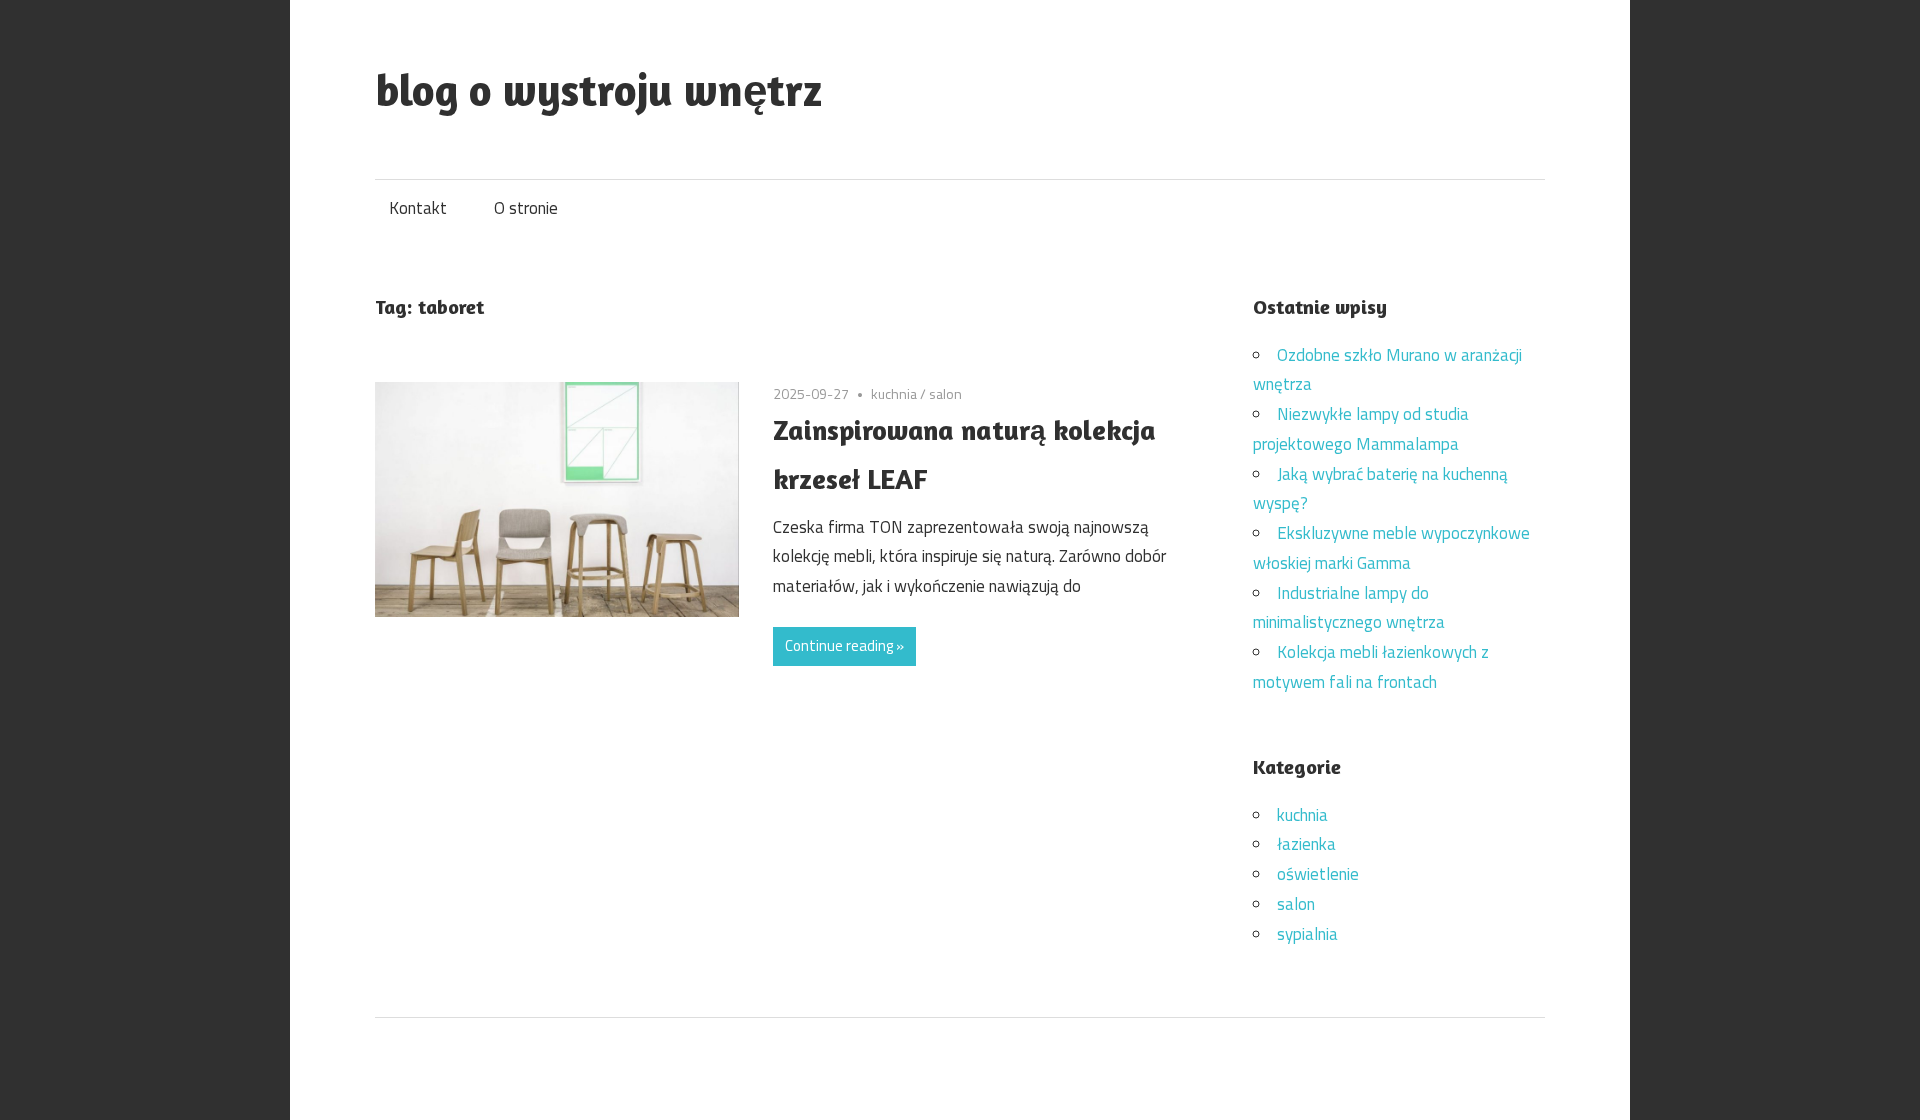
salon (945, 393)
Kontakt (418, 208)
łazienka (1306, 844)
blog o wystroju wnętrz (598, 89)
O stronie (526, 208)
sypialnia (1307, 934)
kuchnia (894, 393)
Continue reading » (844, 645)
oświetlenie (1318, 874)
